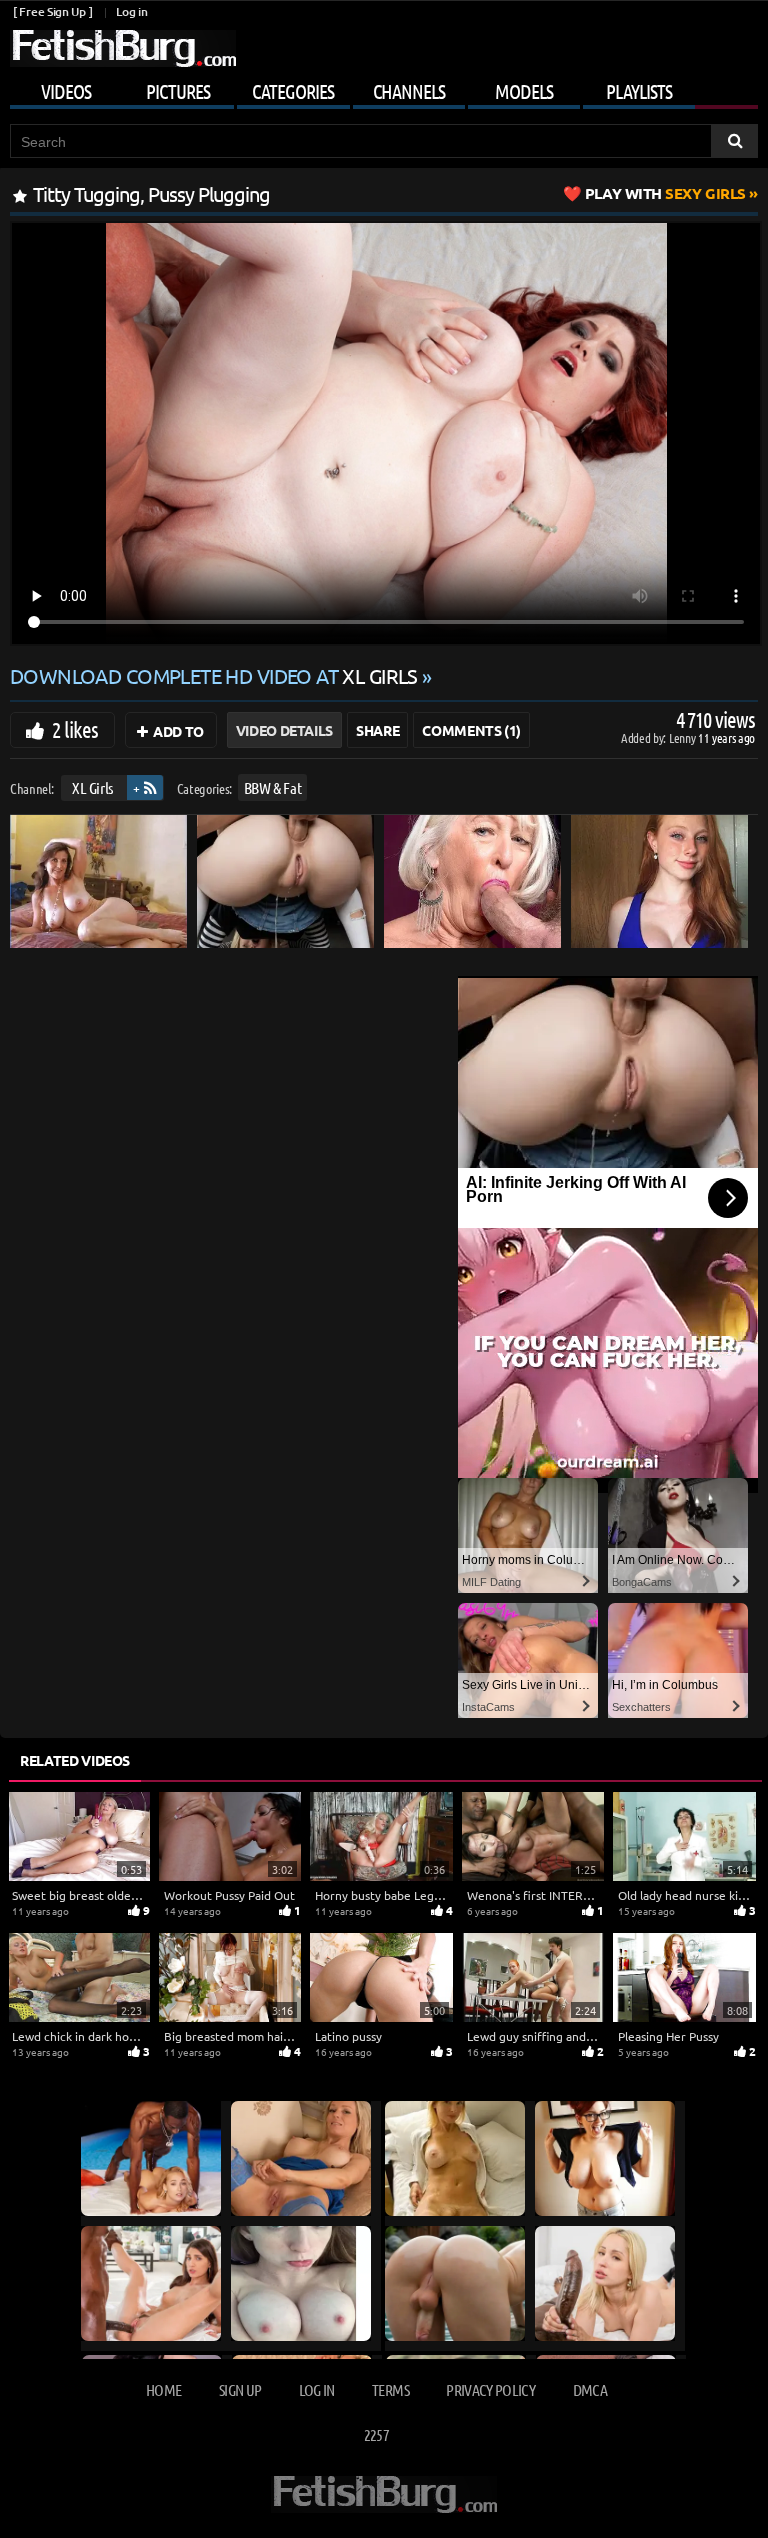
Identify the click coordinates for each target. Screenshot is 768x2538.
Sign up (240, 2389)
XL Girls (92, 787)
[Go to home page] (123, 48)
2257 (376, 2434)
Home (163, 2389)
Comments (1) (471, 730)
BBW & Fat (273, 787)
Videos (66, 91)
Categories (293, 91)
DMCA (590, 2389)
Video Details (284, 730)
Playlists (639, 91)
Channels (409, 91)
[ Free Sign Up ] (52, 11)
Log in (131, 11)
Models (524, 91)
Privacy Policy (490, 2389)
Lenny (683, 737)
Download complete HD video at (214, 675)
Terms (390, 2389)
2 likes (75, 729)
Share (377, 730)
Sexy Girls (665, 193)
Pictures (178, 91)
